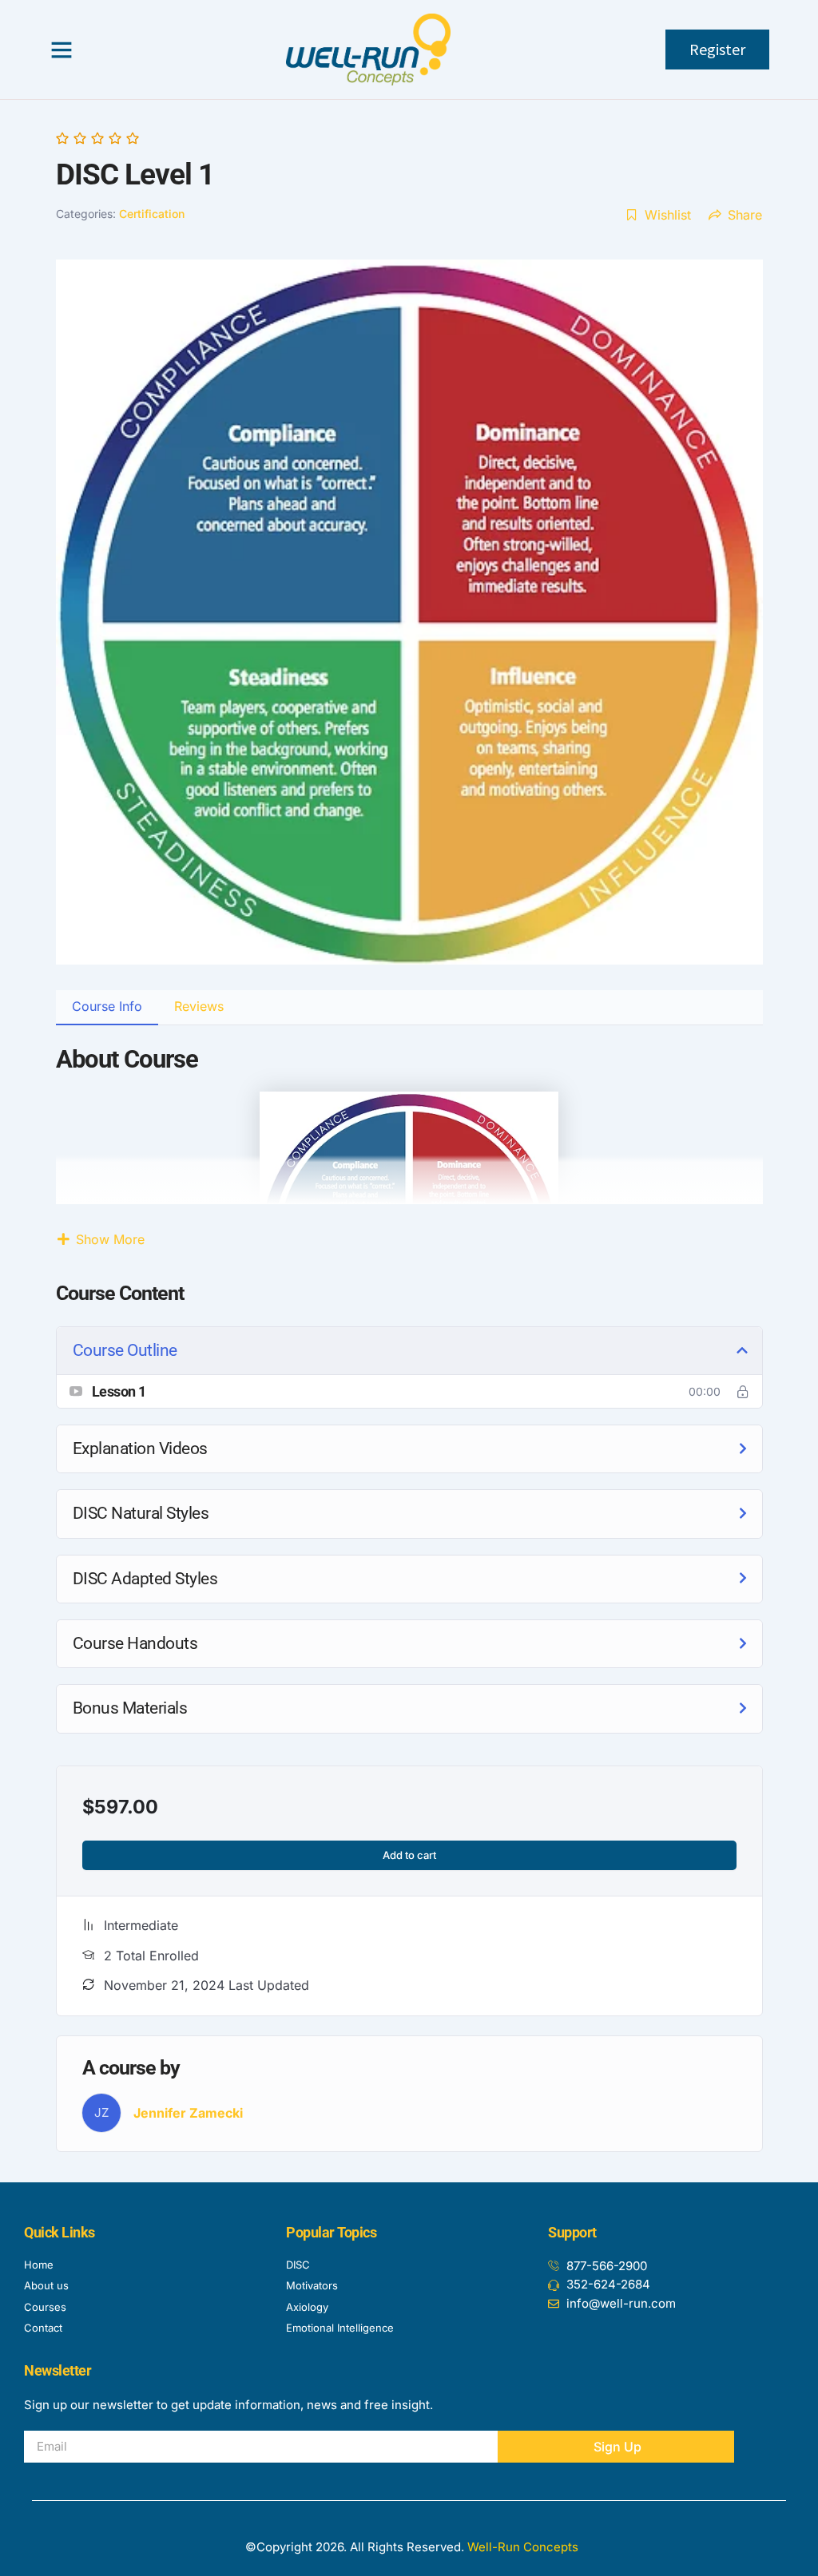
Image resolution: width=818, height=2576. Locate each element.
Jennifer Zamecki (188, 2113)
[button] (62, 50)
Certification (152, 214)
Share (745, 215)
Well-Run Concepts (523, 2547)
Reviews (199, 1006)
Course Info (107, 1006)
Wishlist (668, 215)
